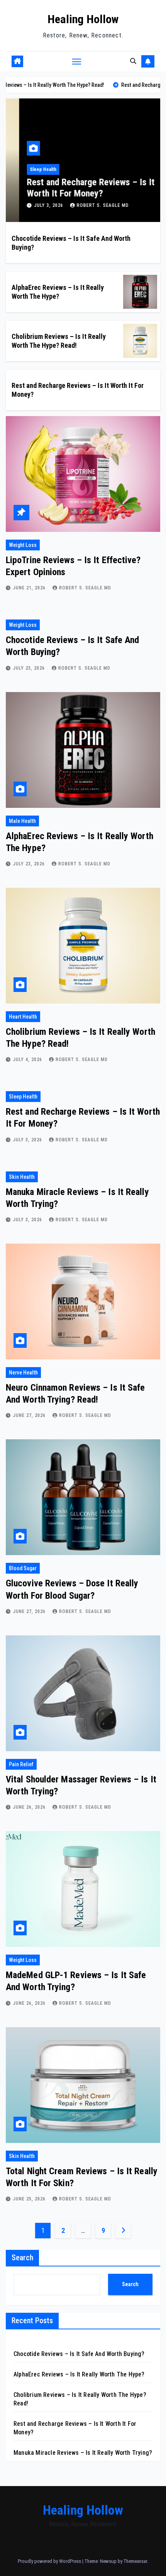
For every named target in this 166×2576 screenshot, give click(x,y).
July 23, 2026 (30, 668)
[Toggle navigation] (77, 61)
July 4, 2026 (28, 1060)
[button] (133, 61)
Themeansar (135, 2561)
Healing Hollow (83, 19)
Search (22, 2258)
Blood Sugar (23, 1568)
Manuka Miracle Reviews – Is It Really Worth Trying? (83, 2453)
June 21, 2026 (30, 588)
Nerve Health (23, 1373)
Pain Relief (21, 1764)
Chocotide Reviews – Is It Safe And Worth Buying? (79, 2354)
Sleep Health (30, 169)
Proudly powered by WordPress (50, 2561)
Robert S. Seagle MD (89, 205)
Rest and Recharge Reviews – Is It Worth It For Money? (77, 188)
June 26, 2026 (30, 1807)
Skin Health (22, 1177)
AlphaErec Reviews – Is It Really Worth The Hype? (79, 2374)
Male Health (22, 821)
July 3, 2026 (36, 205)
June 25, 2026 (30, 2199)
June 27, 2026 (30, 1415)
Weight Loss (23, 545)
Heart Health (23, 1017)
